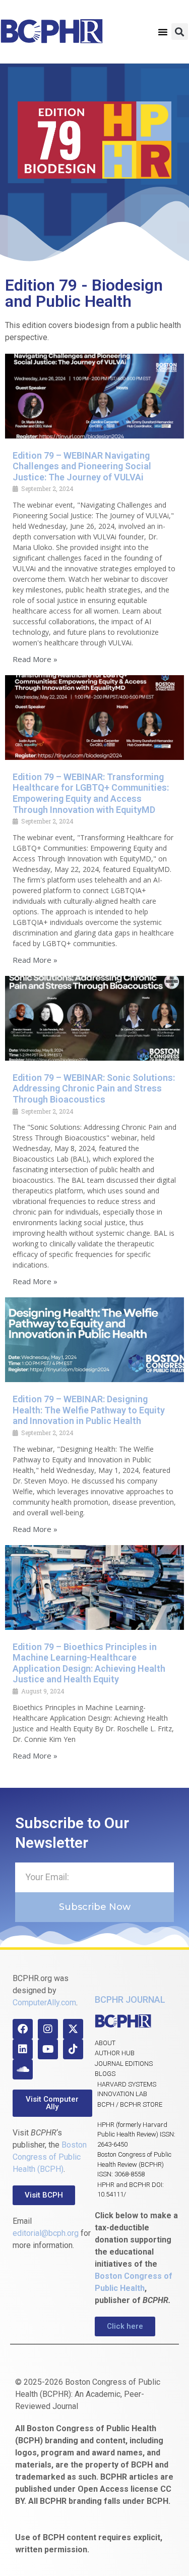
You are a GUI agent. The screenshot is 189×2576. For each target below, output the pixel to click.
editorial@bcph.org (46, 2233)
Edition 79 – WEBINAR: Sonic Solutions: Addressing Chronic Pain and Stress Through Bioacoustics (94, 1088)
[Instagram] (48, 2029)
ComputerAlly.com (44, 2003)
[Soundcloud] (23, 2069)
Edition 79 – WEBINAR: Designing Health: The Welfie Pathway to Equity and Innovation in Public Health (89, 1410)
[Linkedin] (23, 2049)
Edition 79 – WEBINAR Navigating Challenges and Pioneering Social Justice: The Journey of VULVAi (82, 466)
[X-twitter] (73, 2029)
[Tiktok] (73, 2049)
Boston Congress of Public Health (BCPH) (50, 2157)
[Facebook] (23, 2029)
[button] (163, 32)
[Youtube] (48, 2049)
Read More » (35, 659)
